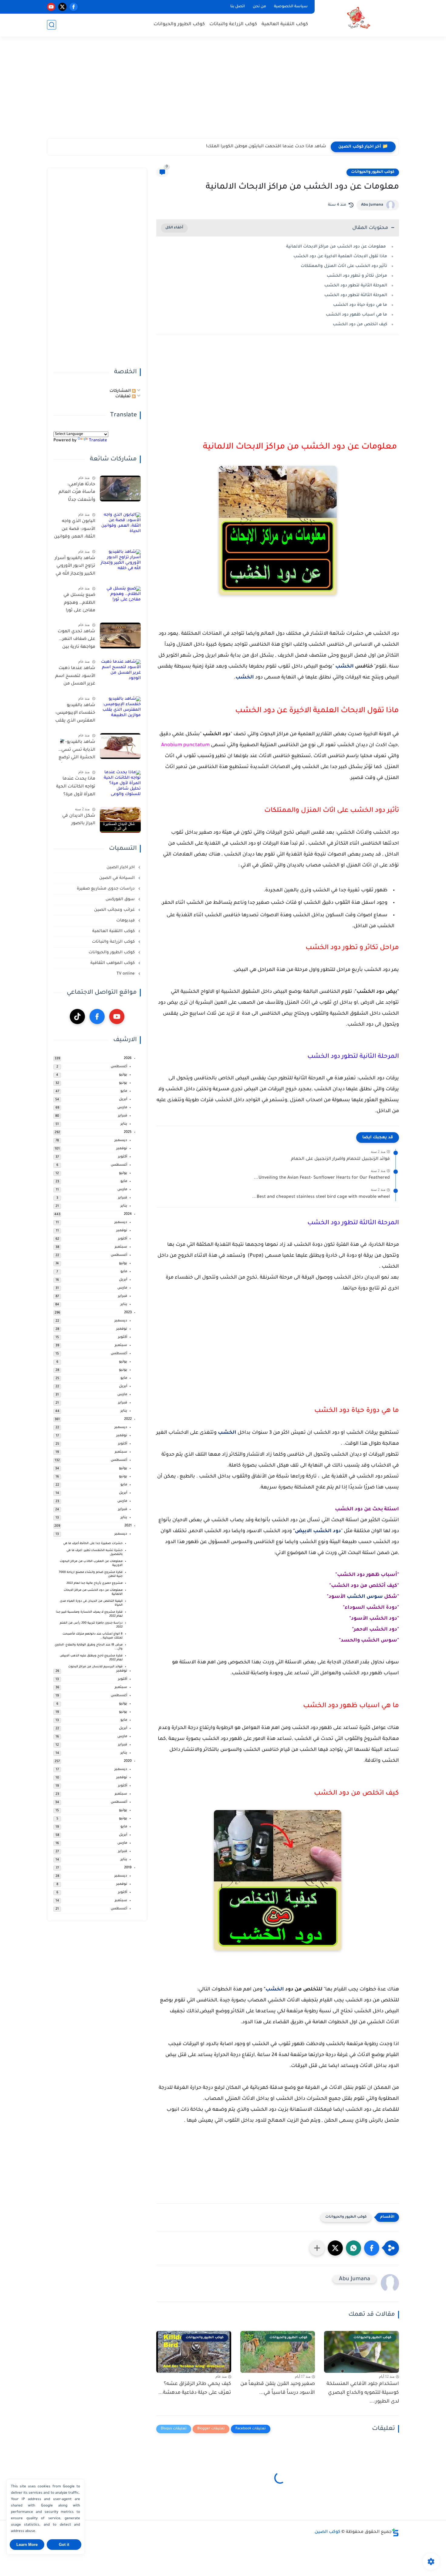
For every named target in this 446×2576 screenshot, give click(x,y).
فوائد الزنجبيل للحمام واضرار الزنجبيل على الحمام (340, 1159)
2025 (128, 1132)
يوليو (123, 1075)
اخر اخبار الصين (121, 868)
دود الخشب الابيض (318, 1531)
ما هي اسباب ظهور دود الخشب (356, 315)
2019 (128, 1868)
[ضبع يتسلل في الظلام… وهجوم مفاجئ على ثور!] (120, 599)
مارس (122, 1108)
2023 (128, 1313)
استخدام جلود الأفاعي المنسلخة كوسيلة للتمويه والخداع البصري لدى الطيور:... (363, 2393)
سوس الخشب (365, 1597)
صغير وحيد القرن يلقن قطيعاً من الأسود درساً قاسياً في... (278, 2388)
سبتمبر (121, 1247)
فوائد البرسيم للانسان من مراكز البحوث (95, 1667)
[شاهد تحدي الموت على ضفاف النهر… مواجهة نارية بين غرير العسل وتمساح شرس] (120, 635)
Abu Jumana (372, 205)
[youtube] (51, 7)
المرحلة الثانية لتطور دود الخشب (356, 286)
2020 (128, 1761)
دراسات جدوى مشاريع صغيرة (106, 889)
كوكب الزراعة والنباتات (233, 24)
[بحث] (52, 25)
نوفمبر (122, 1149)
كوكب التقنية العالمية (285, 24)
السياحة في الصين (118, 878)
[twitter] (62, 7)
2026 (128, 1059)
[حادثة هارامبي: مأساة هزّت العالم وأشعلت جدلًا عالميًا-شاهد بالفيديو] (120, 489)
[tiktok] (77, 1016)
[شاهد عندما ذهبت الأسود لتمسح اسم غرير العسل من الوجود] (120, 672)
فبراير (123, 1116)
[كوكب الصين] (358, 18)
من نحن (259, 7)
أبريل (123, 1100)
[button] (372, 2248)
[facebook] (74, 7)
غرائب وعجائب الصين (115, 910)
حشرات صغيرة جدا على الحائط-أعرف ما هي (93, 1544)
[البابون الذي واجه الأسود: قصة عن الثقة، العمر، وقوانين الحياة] (120, 525)
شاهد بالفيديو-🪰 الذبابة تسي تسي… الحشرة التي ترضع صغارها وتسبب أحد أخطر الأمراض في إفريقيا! (76, 751)
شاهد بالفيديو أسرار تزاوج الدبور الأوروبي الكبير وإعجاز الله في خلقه (75, 567)
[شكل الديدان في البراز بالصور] (120, 820)
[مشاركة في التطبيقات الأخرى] (317, 2248)
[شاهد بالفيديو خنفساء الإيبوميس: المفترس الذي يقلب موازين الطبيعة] (120, 709)
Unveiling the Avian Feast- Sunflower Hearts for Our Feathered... (322, 1178)
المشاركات (121, 391)
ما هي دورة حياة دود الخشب (360, 305)
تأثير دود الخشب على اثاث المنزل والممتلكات (344, 266)
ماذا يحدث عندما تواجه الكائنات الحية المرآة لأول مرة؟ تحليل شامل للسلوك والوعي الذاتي (76, 788)
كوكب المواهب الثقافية (113, 963)
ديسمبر (121, 1141)
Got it (64, 2545)
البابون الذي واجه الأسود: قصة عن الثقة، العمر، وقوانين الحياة (75, 530)
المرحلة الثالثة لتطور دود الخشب (356, 295)
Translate (98, 441)
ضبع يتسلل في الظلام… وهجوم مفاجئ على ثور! (79, 603)
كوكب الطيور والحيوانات (179, 24)
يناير (124, 1124)
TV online (126, 974)
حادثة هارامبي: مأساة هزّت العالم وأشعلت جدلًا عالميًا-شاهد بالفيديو (77, 494)
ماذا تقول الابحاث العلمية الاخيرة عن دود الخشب (340, 256)
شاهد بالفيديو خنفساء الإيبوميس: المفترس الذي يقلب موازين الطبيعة (75, 714)
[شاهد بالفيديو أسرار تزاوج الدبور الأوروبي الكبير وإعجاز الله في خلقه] (120, 562)
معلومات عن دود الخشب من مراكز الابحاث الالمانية (337, 247)
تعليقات (124, 396)
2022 (128, 1419)
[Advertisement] (223, 91)
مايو (124, 1091)
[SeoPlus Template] (395, 2532)
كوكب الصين (328, 2532)
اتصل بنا (238, 7)
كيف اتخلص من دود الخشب (360, 325)
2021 (128, 1526)
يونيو (123, 1083)
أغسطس (119, 1067)
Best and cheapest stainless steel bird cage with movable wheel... (321, 1197)
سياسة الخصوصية (291, 7)
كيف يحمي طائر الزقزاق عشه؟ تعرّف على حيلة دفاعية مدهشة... (195, 2388)
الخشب (345, 667)
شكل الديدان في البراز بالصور (79, 820)
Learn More (27, 2545)
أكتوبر (123, 1157)
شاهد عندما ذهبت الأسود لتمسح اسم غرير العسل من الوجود (75, 677)
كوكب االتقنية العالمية (114, 931)
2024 (128, 1214)
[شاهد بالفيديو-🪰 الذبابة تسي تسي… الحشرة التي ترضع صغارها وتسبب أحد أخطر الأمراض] (120, 746)
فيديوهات (126, 921)
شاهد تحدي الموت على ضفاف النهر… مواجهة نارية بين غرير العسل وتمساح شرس (76, 641)
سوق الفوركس (121, 899)
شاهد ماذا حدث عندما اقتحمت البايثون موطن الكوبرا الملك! (266, 147)
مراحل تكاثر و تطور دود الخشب (357, 276)
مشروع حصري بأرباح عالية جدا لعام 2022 (95, 1583)
